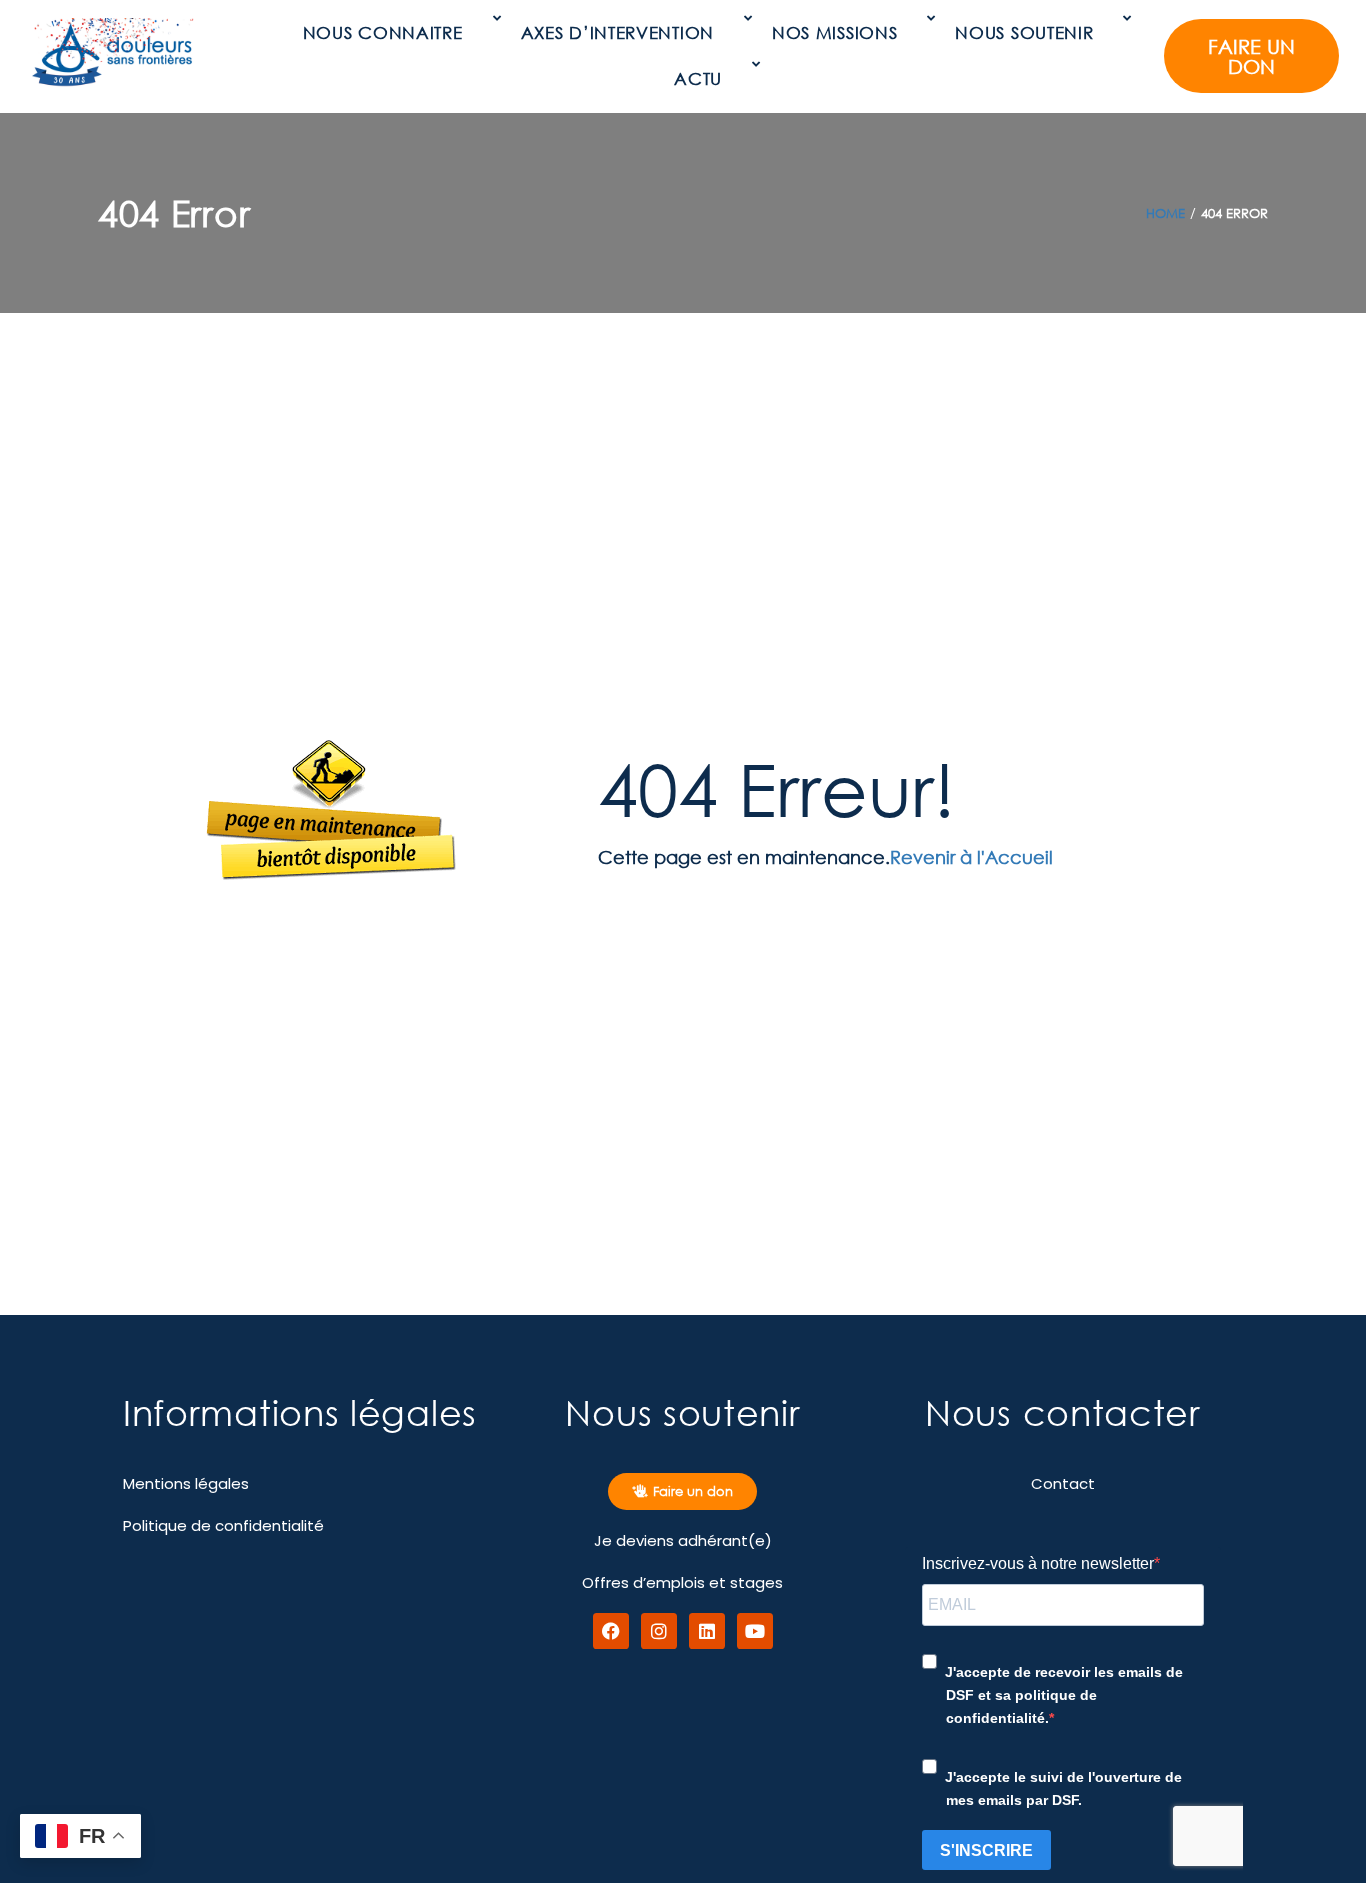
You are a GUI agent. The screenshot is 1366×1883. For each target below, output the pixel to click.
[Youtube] (755, 1631)
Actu (698, 78)
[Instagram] (659, 1631)
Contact (1063, 1483)
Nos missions (834, 32)
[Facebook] (611, 1631)
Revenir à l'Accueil (971, 857)
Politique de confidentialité (223, 1525)
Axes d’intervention (617, 32)
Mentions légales (186, 1483)
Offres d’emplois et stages (682, 1582)
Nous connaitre (383, 32)
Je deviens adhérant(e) (683, 1540)
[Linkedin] (707, 1631)
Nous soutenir (1024, 32)
